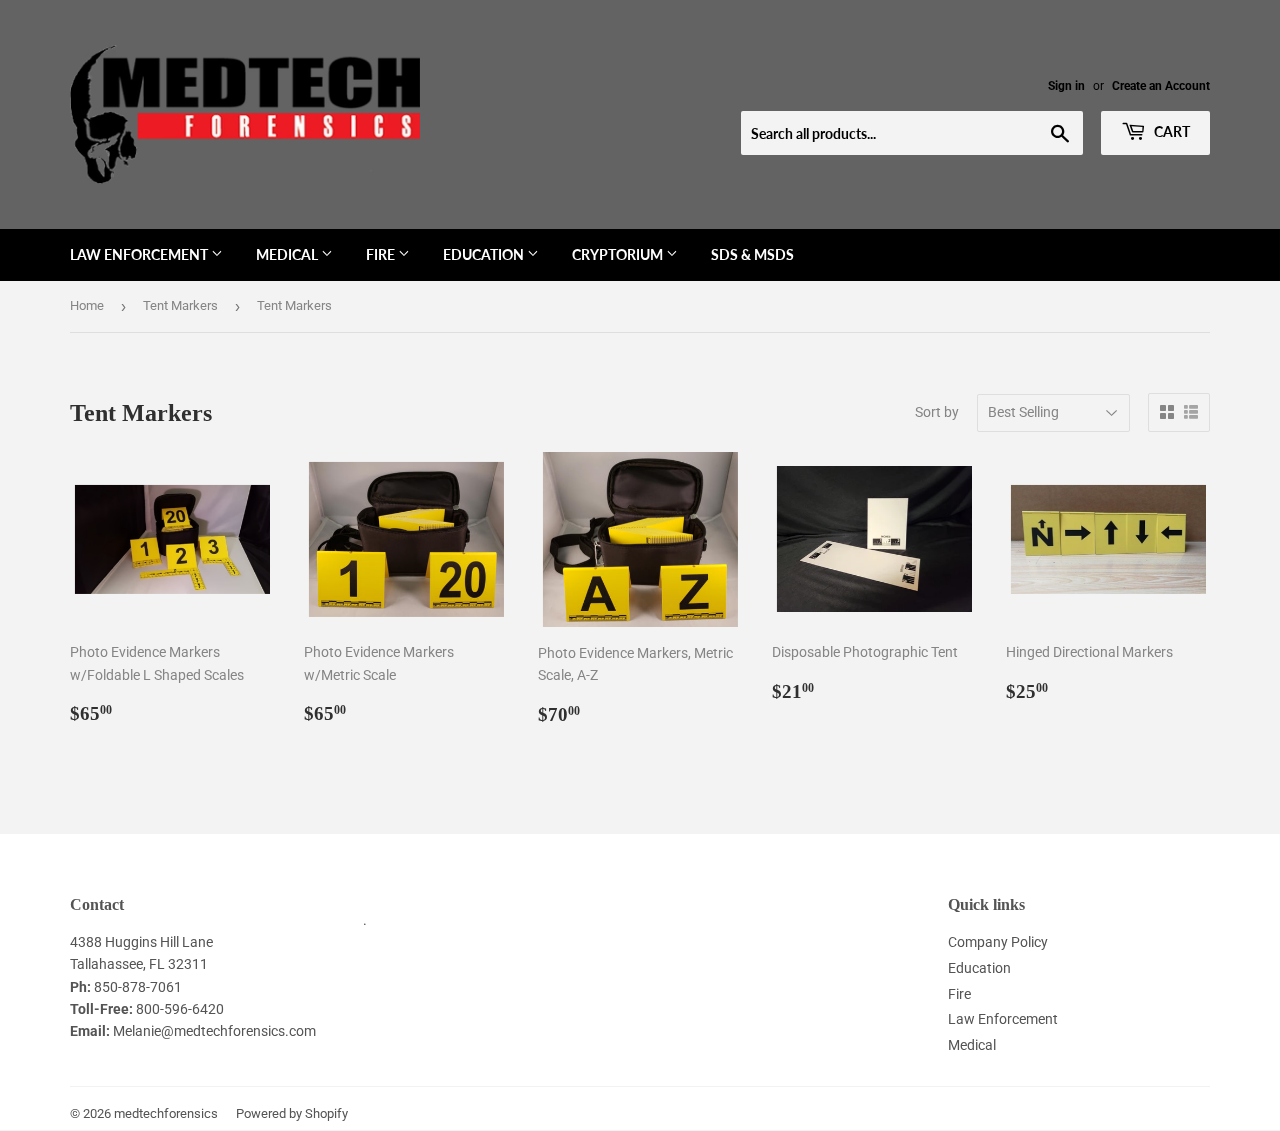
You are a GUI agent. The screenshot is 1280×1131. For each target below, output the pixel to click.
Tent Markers (180, 305)
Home (87, 305)
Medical (288, 254)
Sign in (1066, 86)
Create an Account (1161, 86)
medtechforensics (166, 1113)
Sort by (937, 412)
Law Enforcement (140, 254)
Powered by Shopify (292, 1113)
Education (485, 254)
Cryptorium (619, 254)
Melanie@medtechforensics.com (214, 1031)
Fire (382, 254)
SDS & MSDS (752, 254)
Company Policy (998, 942)
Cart (1170, 131)
